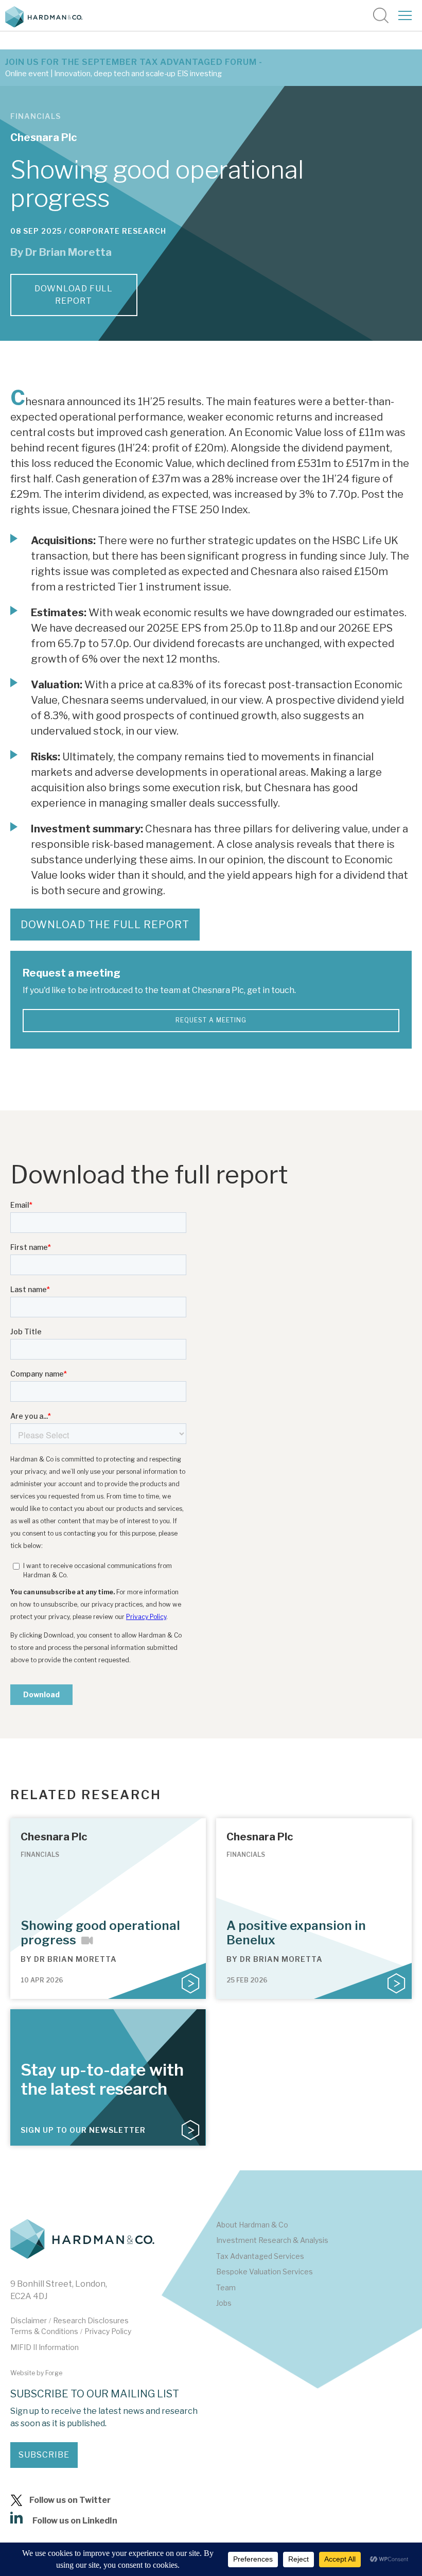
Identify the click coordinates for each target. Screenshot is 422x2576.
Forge (54, 2373)
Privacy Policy (108, 2331)
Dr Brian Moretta (68, 252)
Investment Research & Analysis (272, 2240)
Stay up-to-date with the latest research (102, 2079)
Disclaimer (29, 2320)
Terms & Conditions (44, 2331)
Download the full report (105, 925)
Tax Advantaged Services (260, 2256)
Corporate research (118, 231)
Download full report (74, 295)
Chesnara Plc (43, 137)
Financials (36, 116)
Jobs (224, 2303)
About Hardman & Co (252, 2225)
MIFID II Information (45, 2347)
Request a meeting (211, 1020)
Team (226, 2287)
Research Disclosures (91, 2320)
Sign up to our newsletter (83, 2130)
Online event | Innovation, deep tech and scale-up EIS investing (113, 74)
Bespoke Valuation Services (265, 2272)
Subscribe (44, 2455)
